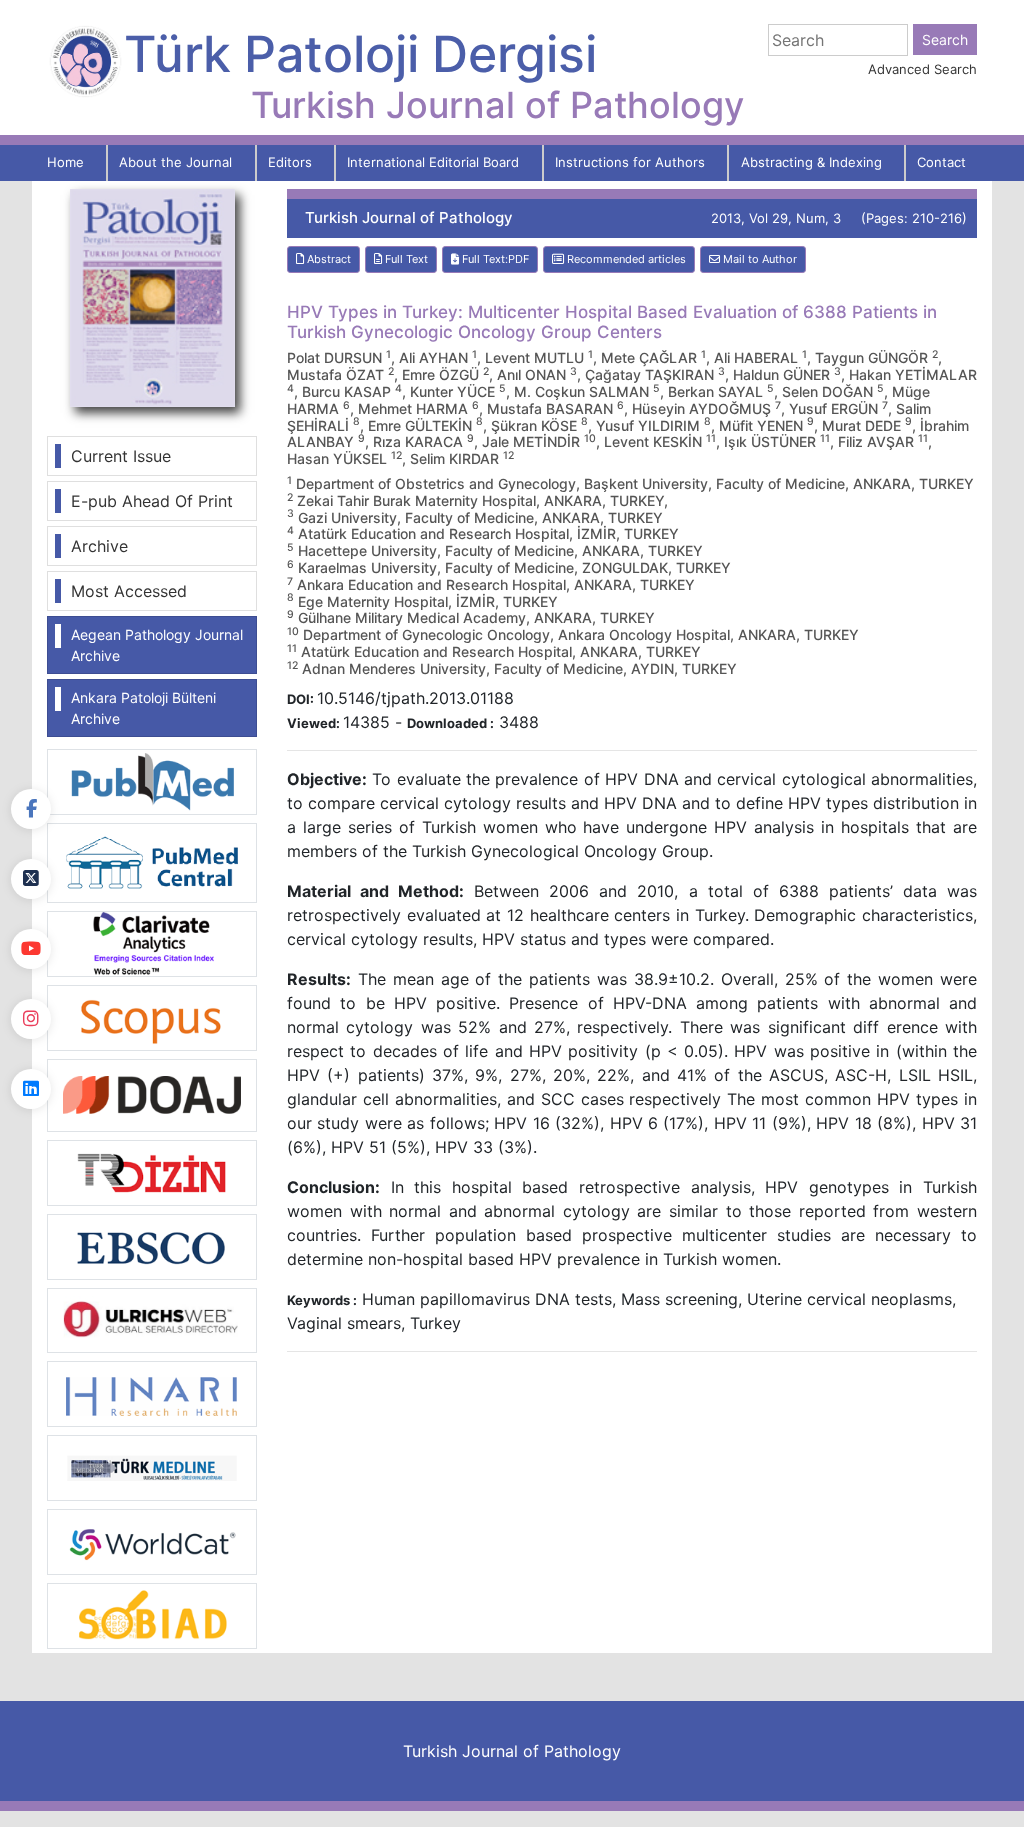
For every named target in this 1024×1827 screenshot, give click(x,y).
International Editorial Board (433, 162)
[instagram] (31, 1019)
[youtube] (31, 949)
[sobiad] (152, 1614)
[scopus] (152, 1016)
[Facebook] (31, 809)
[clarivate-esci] (152, 942)
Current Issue (121, 456)
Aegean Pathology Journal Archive (157, 645)
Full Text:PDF (494, 259)
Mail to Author (758, 259)
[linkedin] (31, 1089)
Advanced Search (922, 69)
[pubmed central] (152, 861)
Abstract (327, 259)
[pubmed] (152, 780)
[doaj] (152, 1094)
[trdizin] (152, 1171)
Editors (290, 162)
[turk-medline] (152, 1466)
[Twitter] (31, 879)
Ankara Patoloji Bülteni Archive (143, 708)
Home (65, 162)
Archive (99, 546)
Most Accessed (129, 591)
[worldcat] (152, 1540)
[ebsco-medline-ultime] (152, 1245)
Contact (941, 162)
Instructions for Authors (630, 162)
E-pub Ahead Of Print (152, 501)
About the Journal (175, 162)
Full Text (405, 259)
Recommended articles (625, 259)
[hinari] (152, 1392)
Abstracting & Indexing (811, 162)
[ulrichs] (152, 1319)
